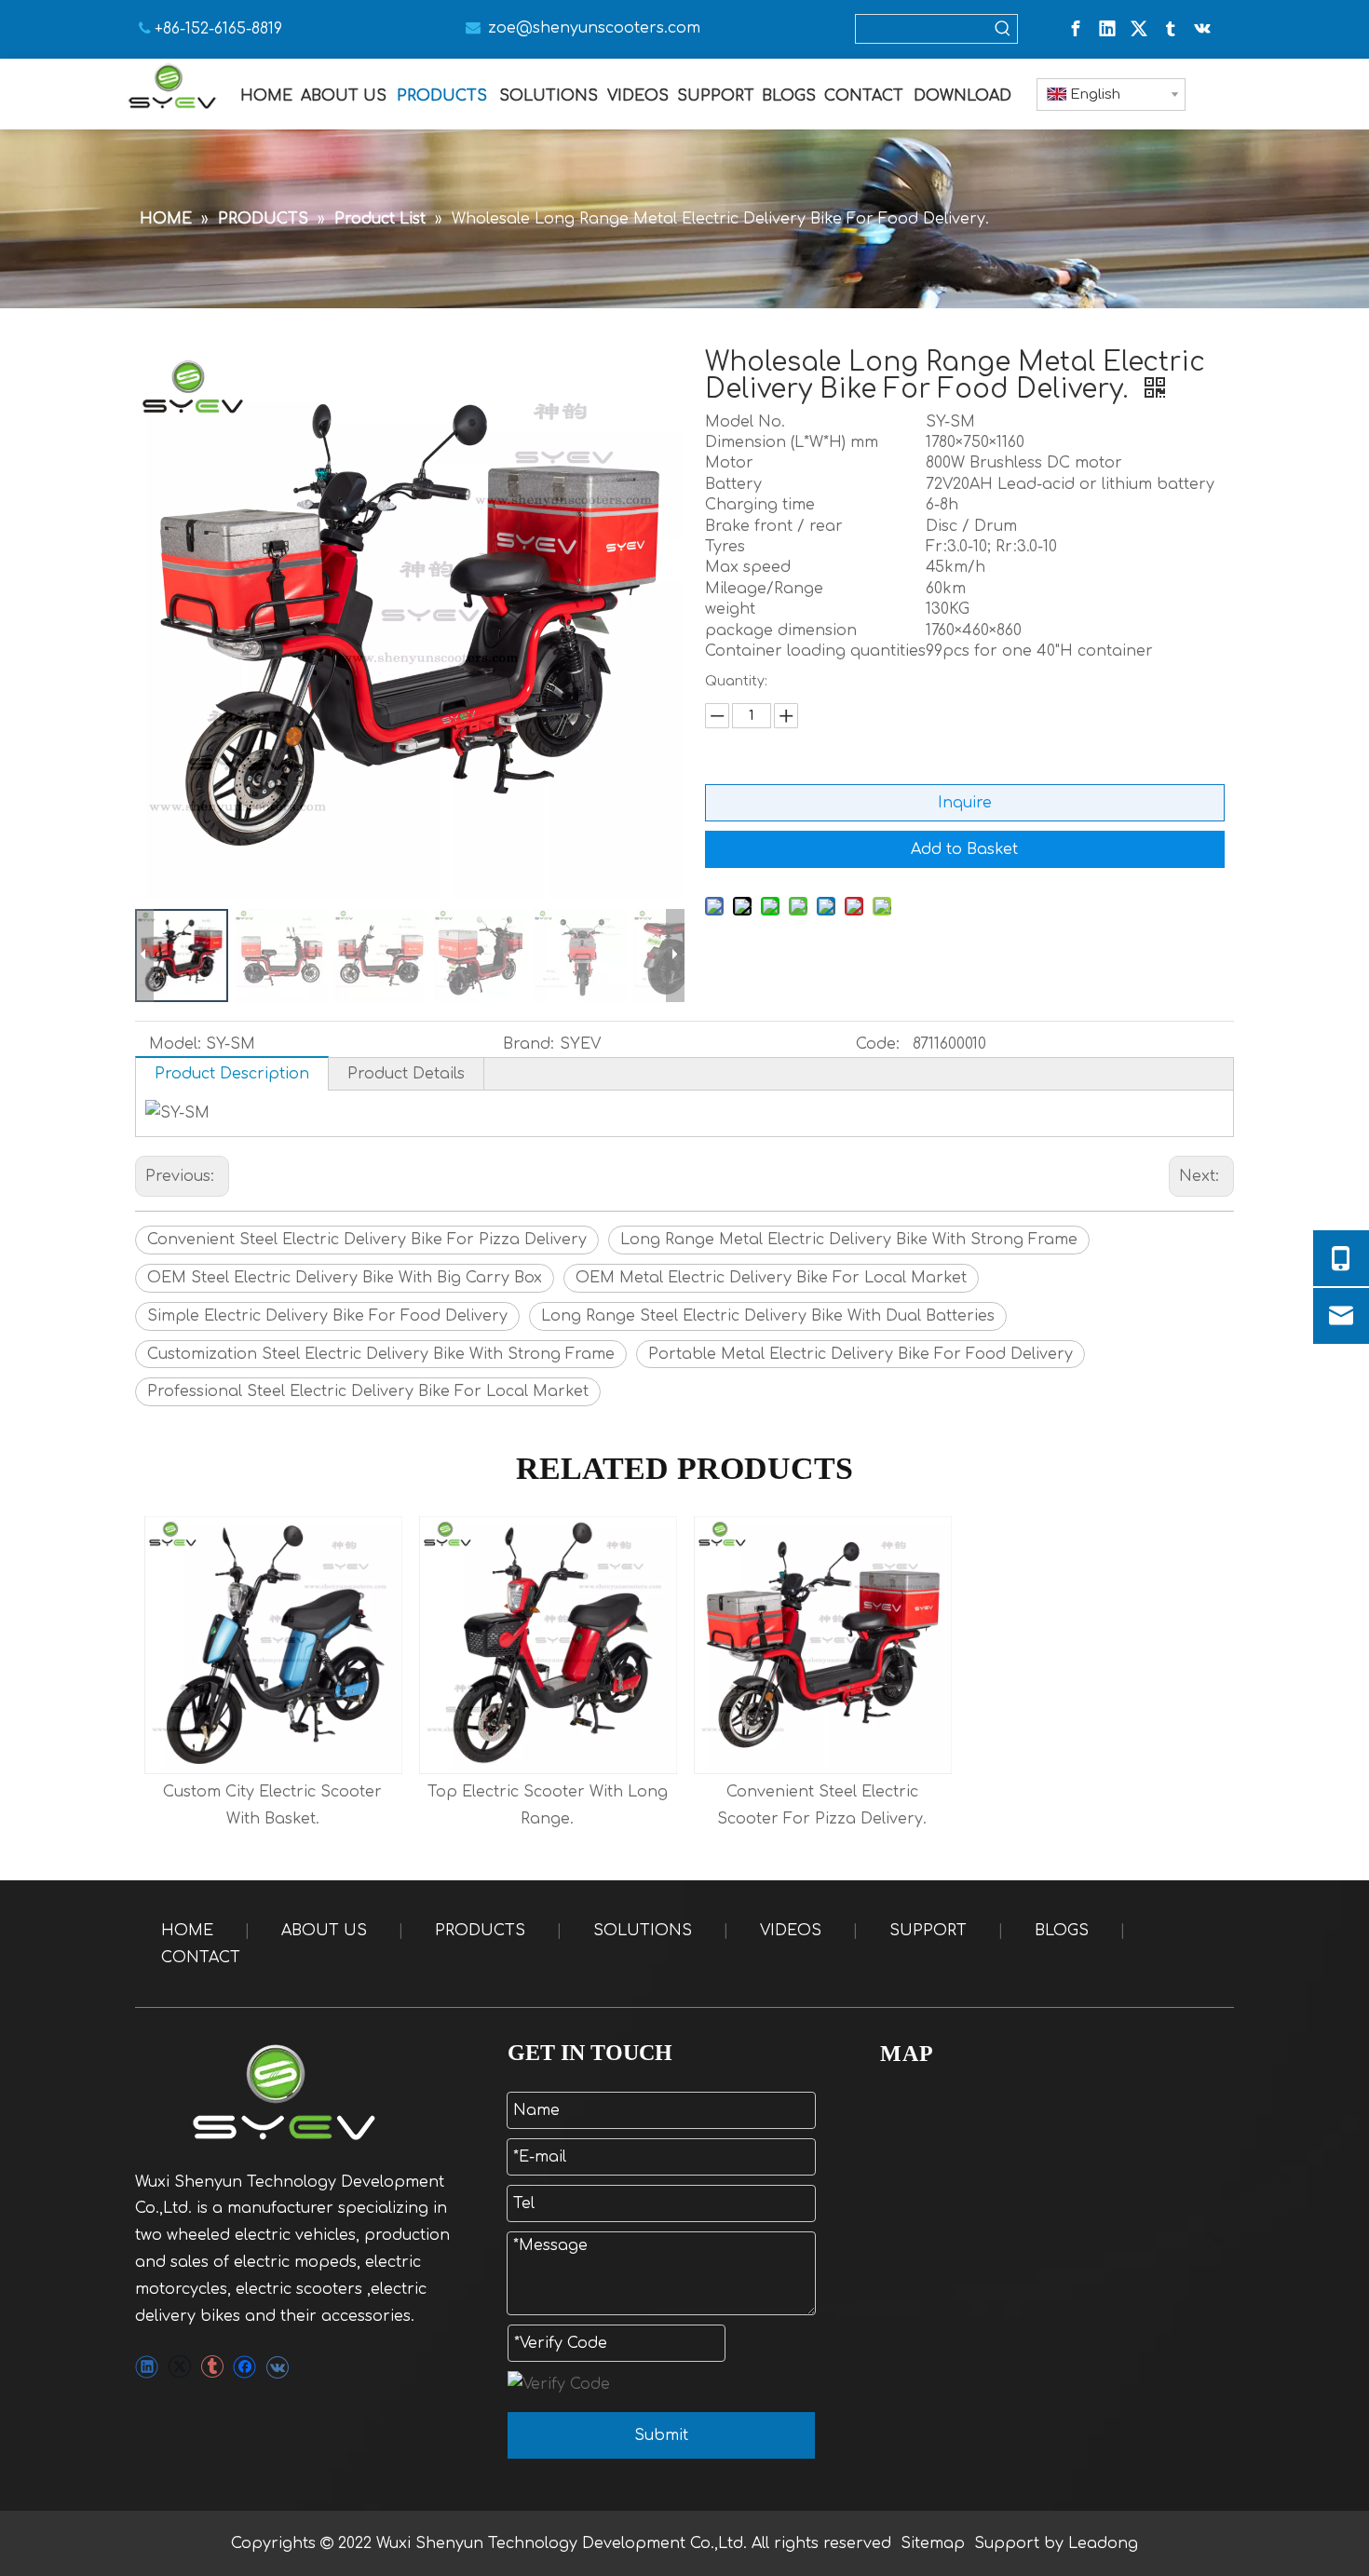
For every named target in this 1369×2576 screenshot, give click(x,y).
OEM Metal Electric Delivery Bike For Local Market (771, 1278)
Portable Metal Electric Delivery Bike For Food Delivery (861, 1354)
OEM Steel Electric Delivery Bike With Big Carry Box (345, 1278)
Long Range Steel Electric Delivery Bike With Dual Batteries (768, 1316)
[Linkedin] (1107, 29)
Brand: (529, 1044)
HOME (187, 1931)
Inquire (965, 803)
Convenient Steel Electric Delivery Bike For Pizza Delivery (367, 1240)
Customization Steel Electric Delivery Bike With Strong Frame (381, 1354)
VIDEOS (791, 1931)
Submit (661, 2435)
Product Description (232, 1074)
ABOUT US (324, 1931)
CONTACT (201, 1958)
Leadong (1103, 2543)
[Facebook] (1076, 29)
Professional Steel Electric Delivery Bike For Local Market (368, 1391)
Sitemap (933, 2543)
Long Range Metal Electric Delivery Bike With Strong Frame (849, 1240)
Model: (175, 1044)
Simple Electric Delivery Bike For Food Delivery (327, 1316)
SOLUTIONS (643, 1931)
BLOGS (1062, 1931)
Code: (878, 1044)
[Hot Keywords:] (1003, 29)
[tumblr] (1171, 29)
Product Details (406, 1074)
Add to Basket (964, 849)
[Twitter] (1139, 29)
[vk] (1202, 29)
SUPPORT (928, 1931)
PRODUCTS (480, 1931)
